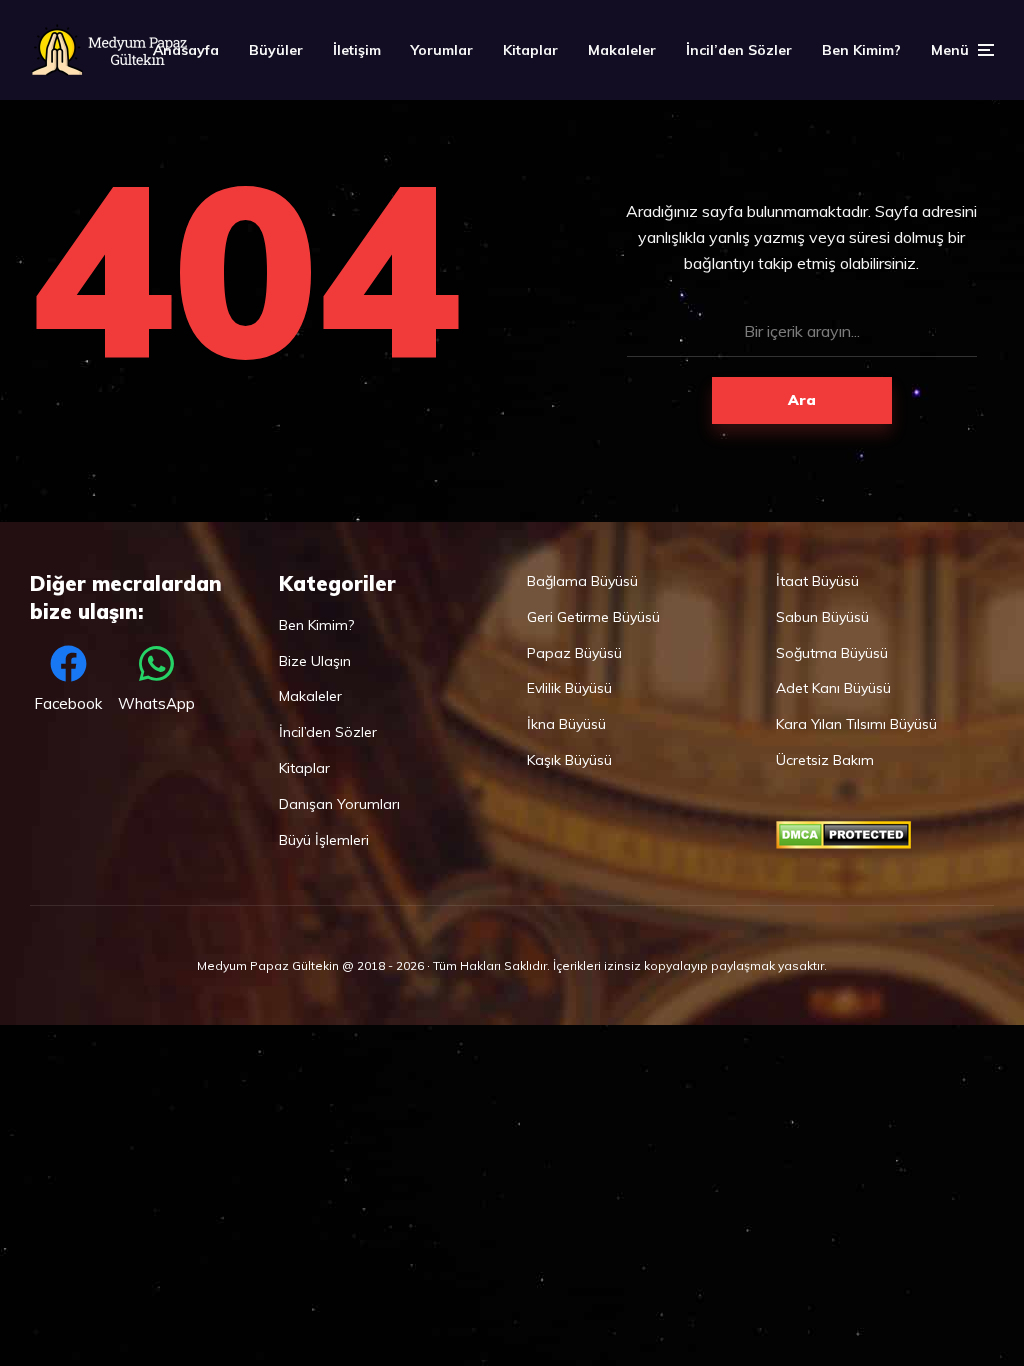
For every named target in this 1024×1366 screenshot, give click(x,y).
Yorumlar (442, 50)
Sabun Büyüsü (822, 617)
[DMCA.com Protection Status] (843, 844)
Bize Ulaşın (315, 661)
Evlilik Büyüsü (569, 688)
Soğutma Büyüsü (832, 653)
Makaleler (622, 50)
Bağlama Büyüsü (582, 581)
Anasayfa (186, 50)
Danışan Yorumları (339, 804)
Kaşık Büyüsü (569, 760)
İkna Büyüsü (566, 724)
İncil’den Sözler (739, 50)
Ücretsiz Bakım (825, 760)
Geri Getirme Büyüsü (593, 617)
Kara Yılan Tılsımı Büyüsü (856, 724)
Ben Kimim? (861, 50)
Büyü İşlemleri (324, 840)
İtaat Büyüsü (817, 581)
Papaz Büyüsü (574, 653)
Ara (802, 400)
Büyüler (276, 50)
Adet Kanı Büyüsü (833, 688)
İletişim (357, 50)
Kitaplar (530, 50)
